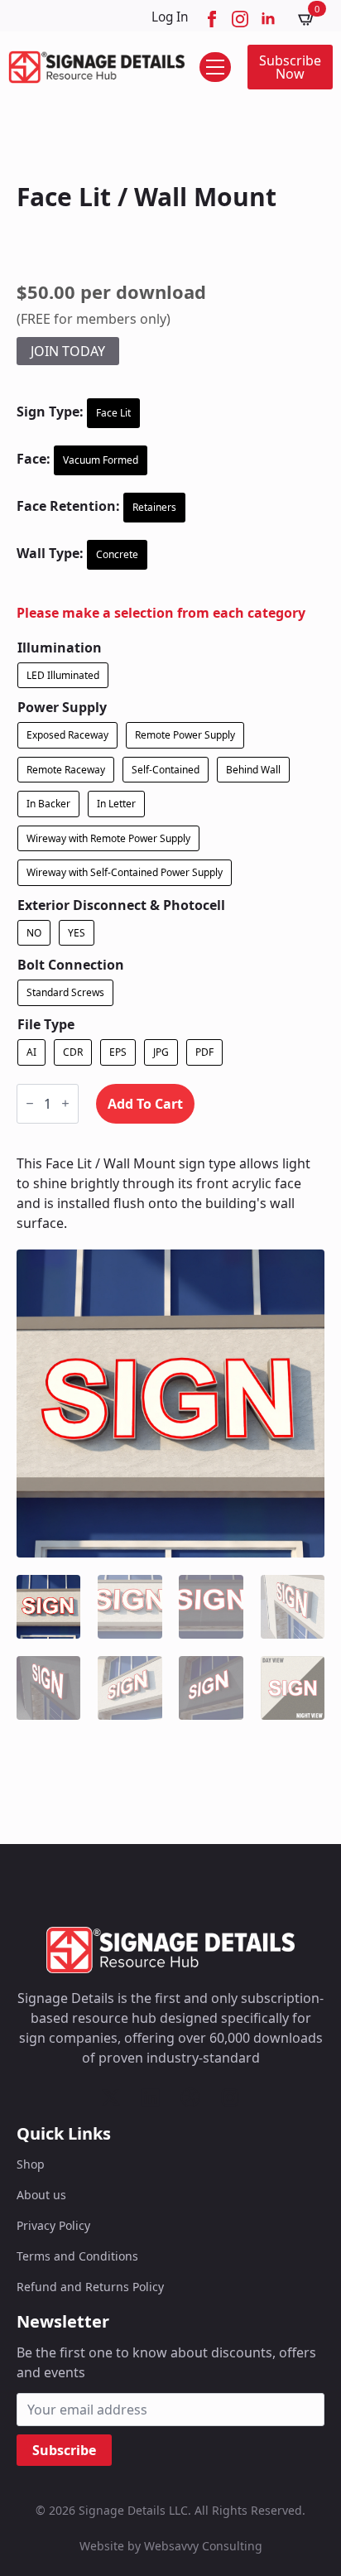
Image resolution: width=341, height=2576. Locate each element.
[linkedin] (268, 19)
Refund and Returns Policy (90, 2287)
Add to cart (145, 1104)
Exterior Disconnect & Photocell (121, 905)
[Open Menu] (215, 67)
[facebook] (212, 19)
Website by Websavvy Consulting (171, 2546)
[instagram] (240, 19)
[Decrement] (30, 1103)
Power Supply (62, 707)
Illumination (60, 648)
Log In (170, 17)
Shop (31, 2164)
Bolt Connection (71, 965)
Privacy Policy (53, 2225)
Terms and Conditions (77, 2256)
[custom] (111, 2097)
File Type (46, 1024)
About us (41, 2195)
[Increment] (65, 1103)
